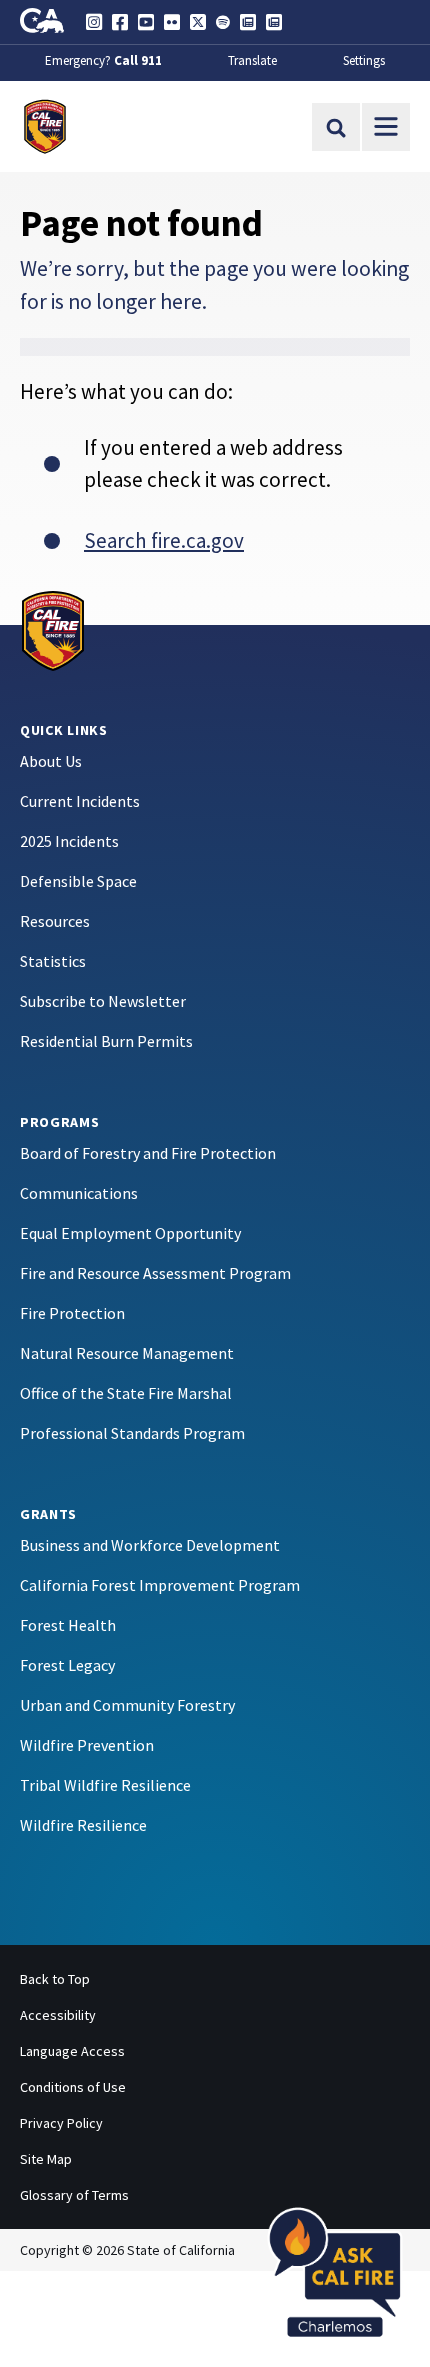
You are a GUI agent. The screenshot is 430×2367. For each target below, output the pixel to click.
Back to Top (55, 1979)
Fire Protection (72, 1313)
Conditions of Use (73, 2087)
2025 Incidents (69, 841)
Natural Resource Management (127, 1353)
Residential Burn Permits (106, 1041)
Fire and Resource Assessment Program (155, 1273)
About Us (51, 761)
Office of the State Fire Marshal (126, 1393)
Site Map (46, 2159)
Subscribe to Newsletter (103, 1001)
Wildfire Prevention (87, 1745)
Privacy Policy (61, 2123)
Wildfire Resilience (83, 1825)
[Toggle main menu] (386, 127)
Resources (55, 921)
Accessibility (58, 2015)
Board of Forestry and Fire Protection (148, 1153)
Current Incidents (80, 801)
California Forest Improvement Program (160, 1585)
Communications (79, 1193)
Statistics (53, 961)
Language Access (72, 2051)
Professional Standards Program (132, 1433)
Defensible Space (78, 881)
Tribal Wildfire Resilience (105, 1785)
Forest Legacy (67, 1665)
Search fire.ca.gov (164, 540)
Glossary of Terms (74, 2195)
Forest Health (68, 1625)
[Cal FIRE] (53, 629)
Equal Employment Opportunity (130, 1233)
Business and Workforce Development (150, 1545)
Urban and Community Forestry (127, 1705)
